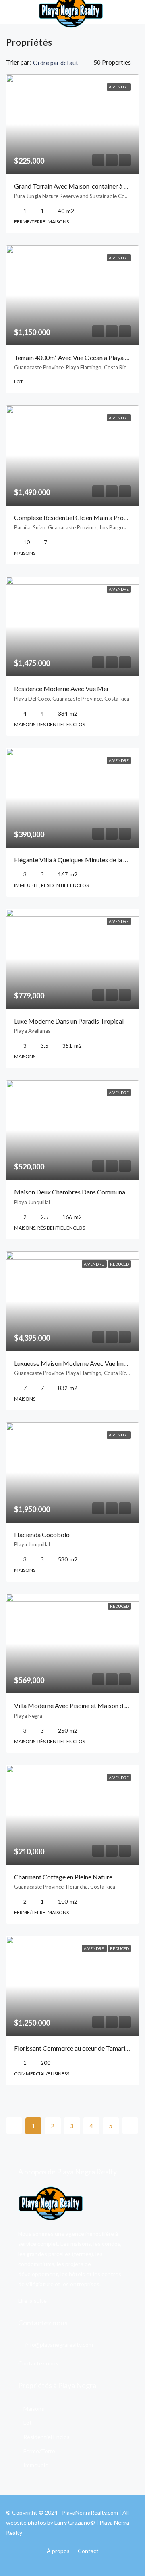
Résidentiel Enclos (47, 2437)
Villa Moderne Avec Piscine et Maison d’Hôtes (78, 1705)
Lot (28, 2423)
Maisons (34, 2409)
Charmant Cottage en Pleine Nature (63, 1877)
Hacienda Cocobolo (42, 1534)
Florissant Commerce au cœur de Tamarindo (75, 2048)
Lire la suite (32, 2301)
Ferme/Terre (39, 2451)
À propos (58, 2551)
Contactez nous (38, 2363)
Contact (88, 2551)
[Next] (130, 2125)
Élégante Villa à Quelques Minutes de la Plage (77, 860)
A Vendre (119, 87)
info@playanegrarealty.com (59, 2345)
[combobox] (62, 63)
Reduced (119, 1264)
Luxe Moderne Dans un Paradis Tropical (69, 1021)
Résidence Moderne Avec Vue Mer (62, 688)
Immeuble (36, 2465)
